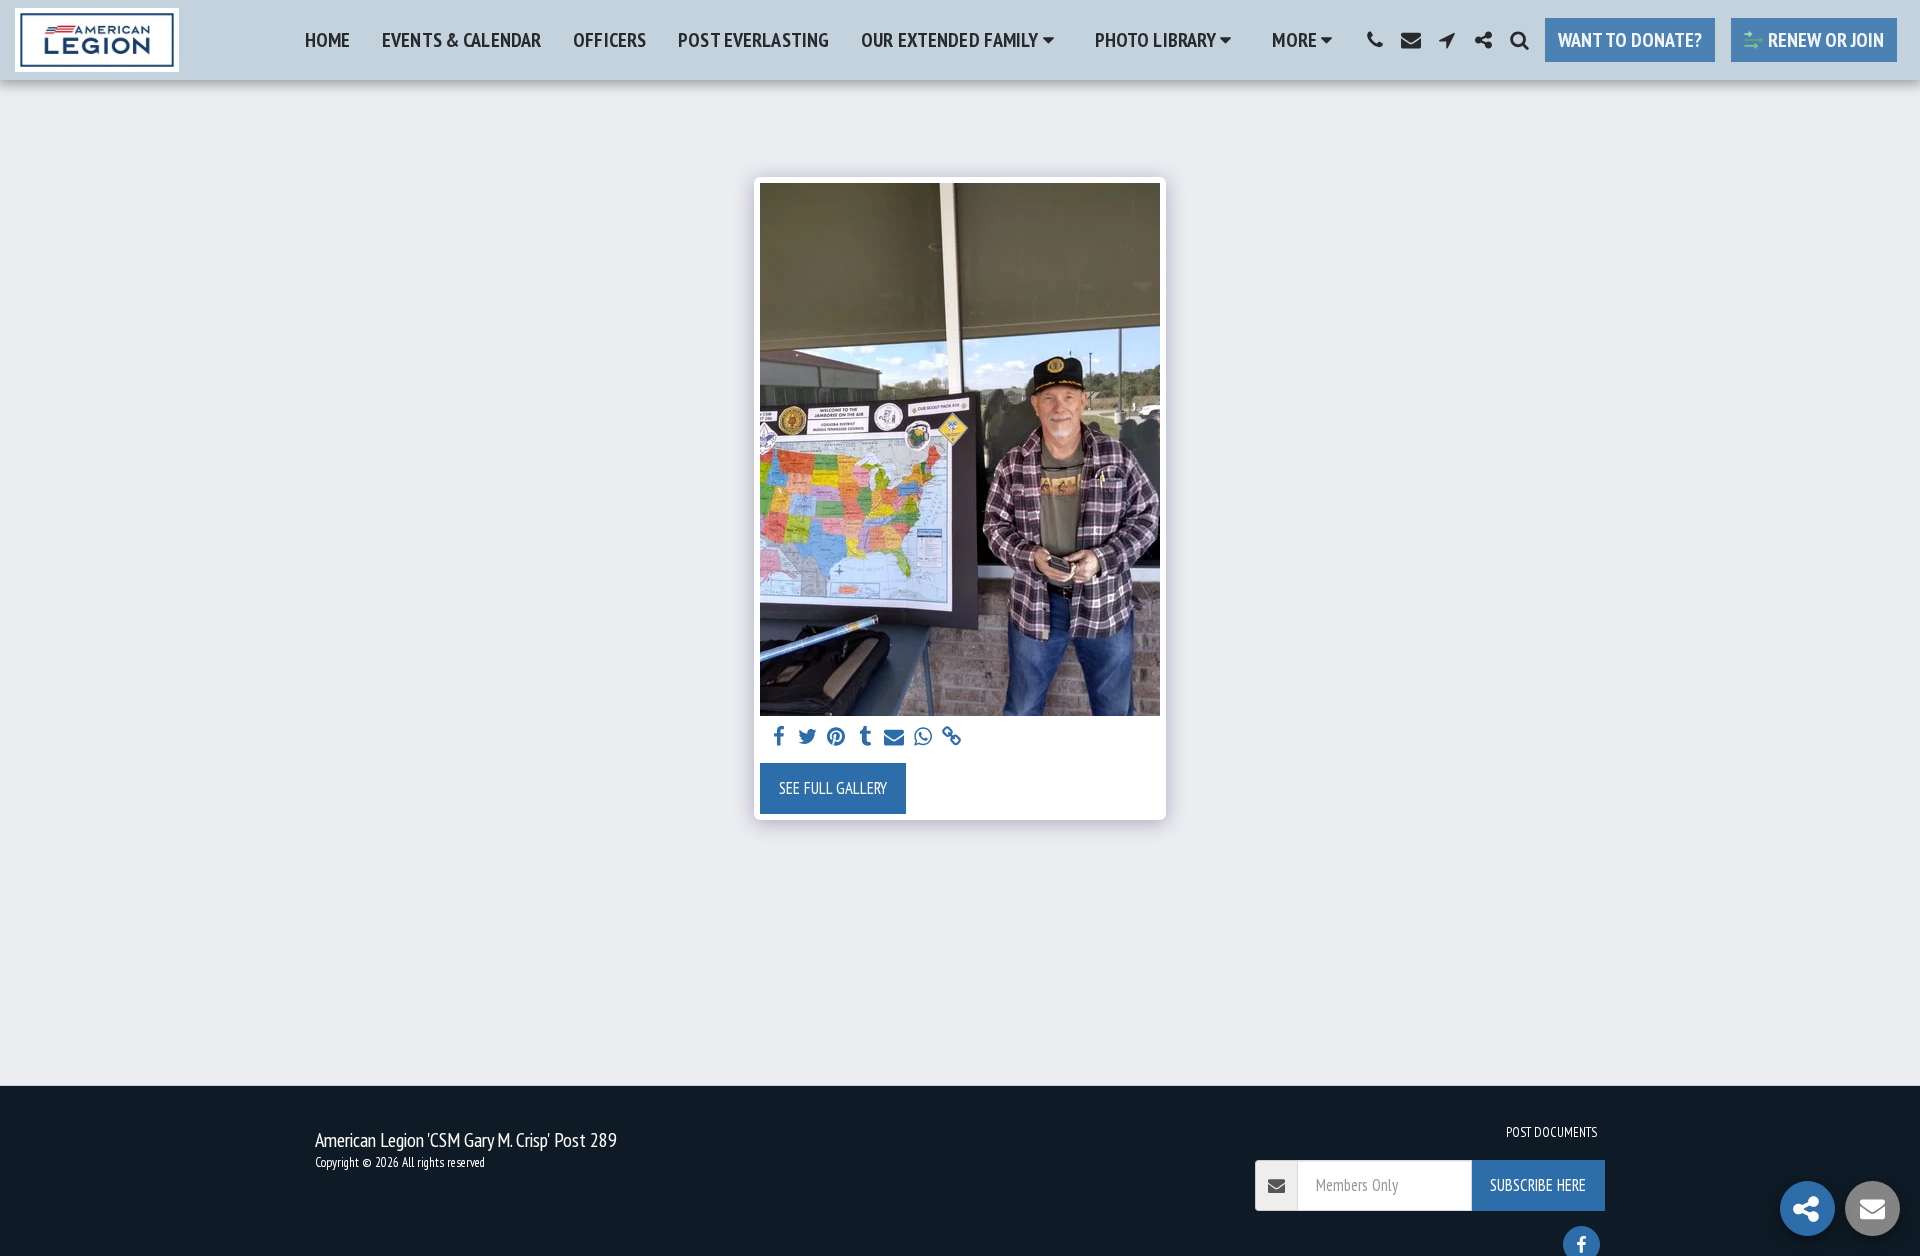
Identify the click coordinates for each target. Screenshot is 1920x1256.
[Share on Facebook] (778, 737)
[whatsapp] (923, 737)
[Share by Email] (894, 737)
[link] (952, 737)
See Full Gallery (833, 788)
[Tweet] (807, 737)
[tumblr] (865, 737)
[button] (962, 40)
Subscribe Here (1538, 1185)
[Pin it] (836, 737)
